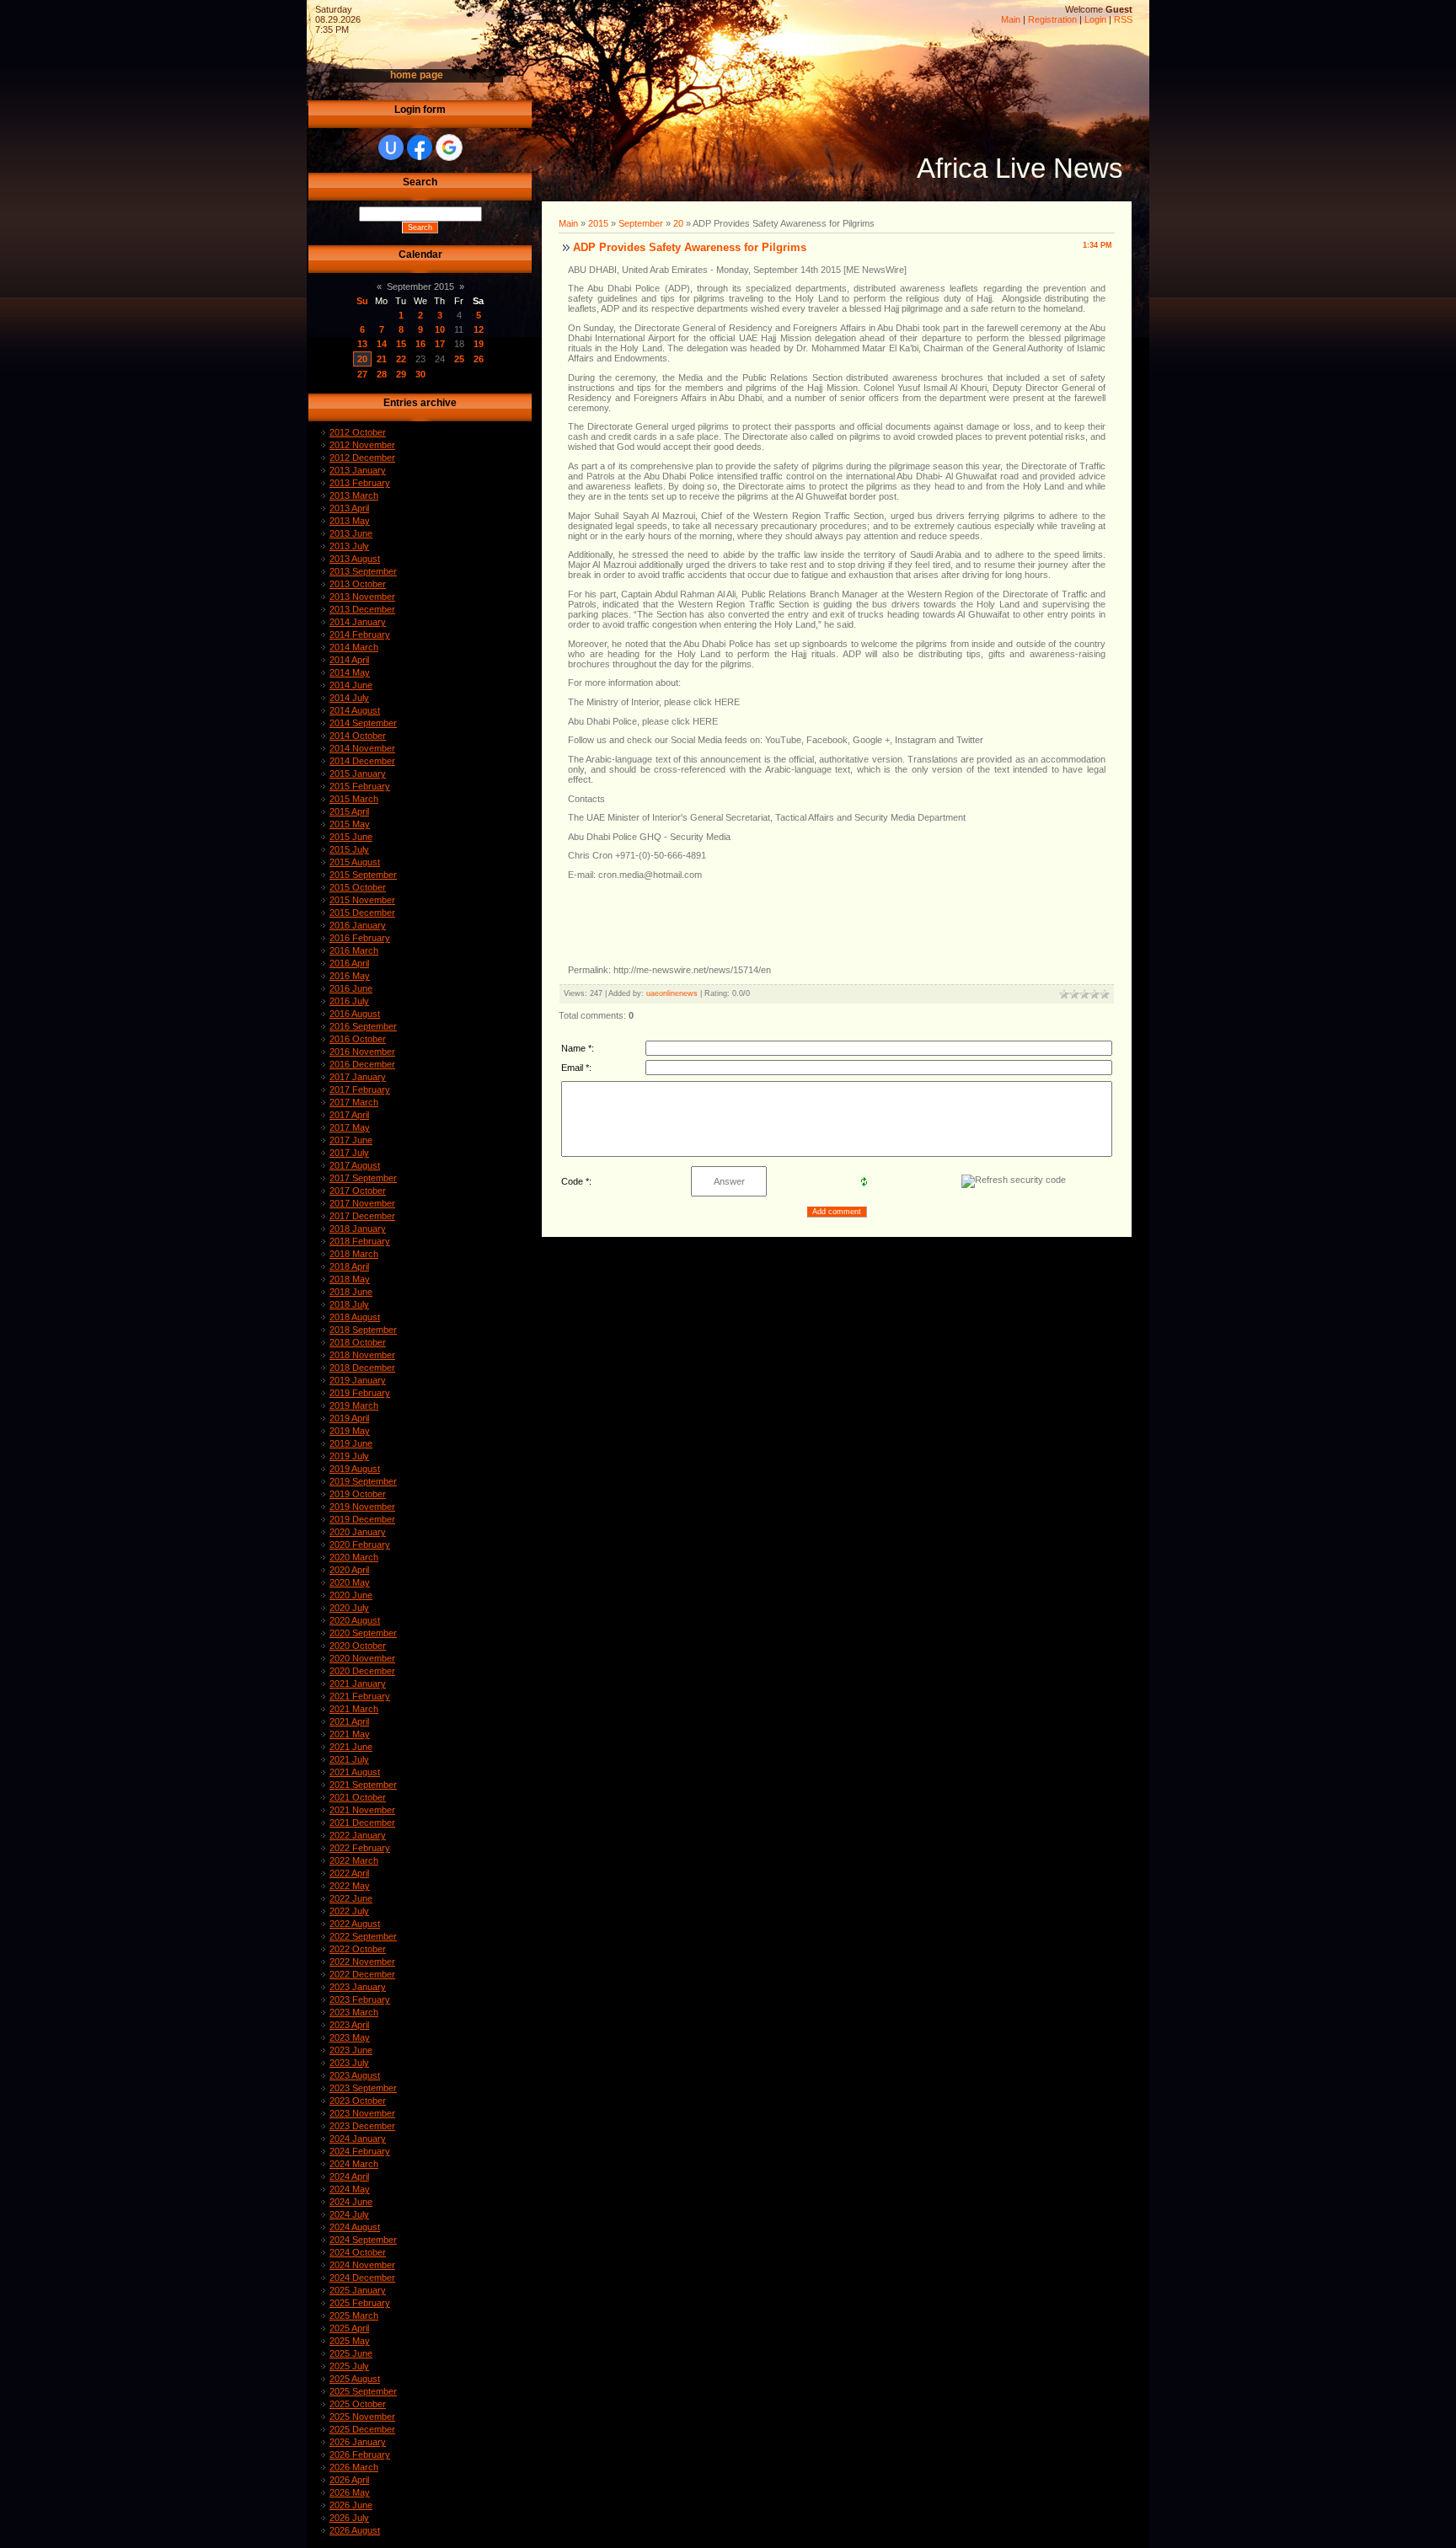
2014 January (358, 622)
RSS (1123, 19)
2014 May (350, 672)
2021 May (350, 1734)
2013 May (350, 521)
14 (382, 344)
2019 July (349, 1456)
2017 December (362, 1216)
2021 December (362, 1823)
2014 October (358, 736)
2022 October (358, 1949)
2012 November (362, 445)
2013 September (363, 571)
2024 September (363, 2240)
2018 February (360, 1241)
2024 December (362, 2278)
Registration (1052, 19)
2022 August (355, 1924)
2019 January (358, 1380)
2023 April (349, 2025)
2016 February (360, 938)
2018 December (362, 1368)
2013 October (358, 584)
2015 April (349, 811)
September (641, 223)
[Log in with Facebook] (420, 147)
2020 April (349, 1570)
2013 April (349, 508)
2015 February (360, 786)
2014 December (362, 761)
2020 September (363, 1633)
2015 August (355, 862)
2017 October (358, 1191)
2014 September (363, 723)
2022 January (358, 1835)
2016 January (358, 925)
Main (1011, 19)
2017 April (349, 1115)
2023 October (358, 2101)
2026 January (358, 2442)
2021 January (358, 1683)
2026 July (349, 2518)
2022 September (363, 1936)
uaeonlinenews (672, 993)
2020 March (354, 1557)
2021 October (358, 1797)
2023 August (355, 2075)
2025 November (362, 2417)
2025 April (349, 2328)
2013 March (354, 495)
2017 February (360, 1089)
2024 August (355, 2227)
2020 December (362, 1671)
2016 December (362, 1064)
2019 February (360, 1393)
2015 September (363, 875)
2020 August (355, 1620)
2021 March (354, 1709)
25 (459, 359)
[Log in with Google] (449, 147)
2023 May (350, 2037)
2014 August (355, 710)
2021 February (360, 1696)
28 (382, 374)
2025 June (351, 2353)
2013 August (355, 559)
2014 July (349, 698)
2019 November (362, 1507)
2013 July (349, 546)
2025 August (355, 2379)
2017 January (358, 1077)
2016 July (349, 1001)
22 (401, 359)
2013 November (362, 597)
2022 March (354, 1860)
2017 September (363, 1178)
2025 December (362, 2429)
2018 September (363, 1330)
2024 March (354, 2164)
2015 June (351, 837)
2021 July (349, 1759)
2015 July (349, 849)
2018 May (350, 1279)
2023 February (360, 1999)
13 (362, 344)
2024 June (351, 2202)
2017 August (355, 1165)
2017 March (354, 1102)
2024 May (350, 2189)
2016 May (350, 976)
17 (440, 344)
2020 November (362, 1658)
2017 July (349, 1153)
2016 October (358, 1039)
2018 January (358, 1228)
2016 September (363, 1026)
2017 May (350, 1127)
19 (479, 344)
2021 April (349, 1721)
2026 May (350, 2492)
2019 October (358, 1494)
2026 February (360, 2454)
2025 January (358, 2290)
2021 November (362, 1810)
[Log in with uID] (391, 147)
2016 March (354, 950)
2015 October (358, 887)
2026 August (355, 2530)
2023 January (358, 1987)
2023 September (363, 2088)
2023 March (354, 2012)
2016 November (362, 1052)
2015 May (350, 824)
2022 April (349, 1873)
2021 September (363, 1785)
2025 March (354, 2315)
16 (420, 344)
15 (401, 344)
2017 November (362, 1203)
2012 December (362, 458)
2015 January (358, 773)
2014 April (349, 660)
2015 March (354, 799)
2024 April (349, 2176)
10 (440, 329)
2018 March (354, 1254)
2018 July (349, 1304)
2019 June (351, 1443)
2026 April (349, 2480)
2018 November (362, 1355)
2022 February (360, 1848)
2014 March (354, 647)
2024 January (358, 2138)
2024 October (358, 2252)
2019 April (349, 1418)
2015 (598, 223)
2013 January (358, 470)
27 (362, 374)
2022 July (349, 1911)
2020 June (351, 1595)
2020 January (358, 1532)
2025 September (363, 2391)
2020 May (350, 1582)
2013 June (351, 533)
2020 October (358, 1646)
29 (401, 374)
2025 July (349, 2366)
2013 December (362, 609)
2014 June (351, 685)
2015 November (362, 900)
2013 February (360, 483)
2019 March (354, 1405)
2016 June (351, 988)
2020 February (360, 1544)
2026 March (354, 2467)
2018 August (355, 1317)
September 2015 (420, 286)
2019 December (362, 1519)
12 (479, 329)
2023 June (351, 2050)
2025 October (358, 2404)
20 (362, 359)
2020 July (349, 1608)
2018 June (351, 1292)
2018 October (358, 1342)
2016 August (355, 1014)
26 (479, 359)
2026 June (351, 2505)
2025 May (350, 2341)
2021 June (351, 1747)
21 (382, 359)
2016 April (349, 963)
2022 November (362, 1962)
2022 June (351, 1898)
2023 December (362, 2126)
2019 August (355, 1469)
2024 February (360, 2151)
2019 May (350, 1431)
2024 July (349, 2214)
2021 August (355, 1772)
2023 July (349, 2063)
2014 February (360, 634)
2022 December (362, 1974)
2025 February (360, 2303)
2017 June (351, 1140)
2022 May (350, 1886)
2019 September (363, 1481)
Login (1095, 19)
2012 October (358, 432)
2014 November (362, 748)
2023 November (362, 2113)
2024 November (362, 2265)
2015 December (362, 913)
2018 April (349, 1266)
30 (420, 374)
